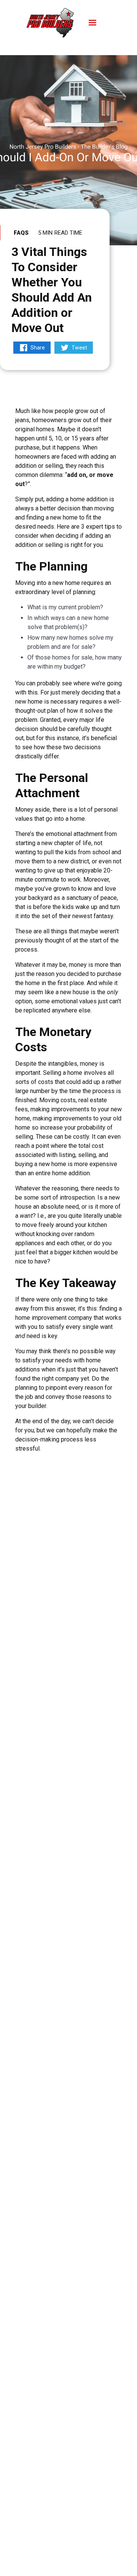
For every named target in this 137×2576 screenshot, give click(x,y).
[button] (92, 23)
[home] (50, 23)
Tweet (79, 348)
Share (38, 348)
